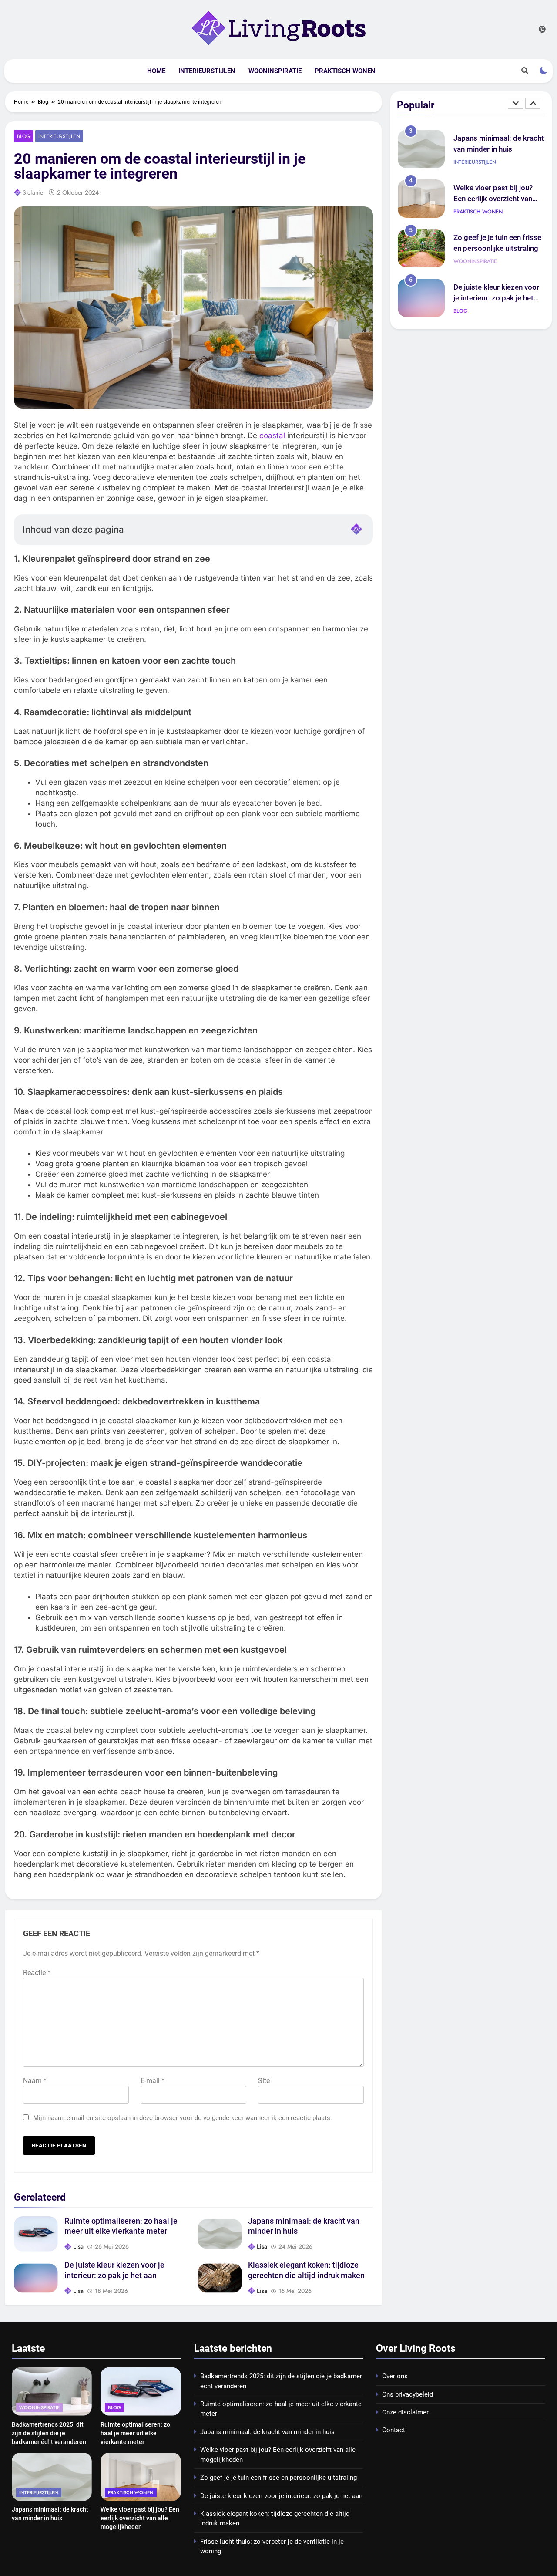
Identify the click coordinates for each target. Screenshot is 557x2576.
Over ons (395, 2376)
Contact (394, 2430)
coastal (272, 436)
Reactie (37, 1973)
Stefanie (33, 192)
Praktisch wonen (345, 71)
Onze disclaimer (405, 2412)
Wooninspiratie (275, 71)
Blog (23, 136)
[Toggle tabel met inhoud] (356, 529)
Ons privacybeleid (408, 2394)
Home (156, 71)
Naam (35, 2081)
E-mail (153, 2081)
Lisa (78, 2246)
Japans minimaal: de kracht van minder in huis (267, 2432)
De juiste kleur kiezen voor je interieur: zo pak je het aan (496, 276)
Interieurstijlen (207, 71)
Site (264, 2081)
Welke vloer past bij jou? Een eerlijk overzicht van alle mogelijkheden (493, 177)
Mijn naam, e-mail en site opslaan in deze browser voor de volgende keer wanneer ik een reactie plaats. (183, 2118)
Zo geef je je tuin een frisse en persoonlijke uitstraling (278, 2478)
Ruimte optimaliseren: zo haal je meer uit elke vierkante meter (135, 2433)
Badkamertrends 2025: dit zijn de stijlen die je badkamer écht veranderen (49, 2433)
